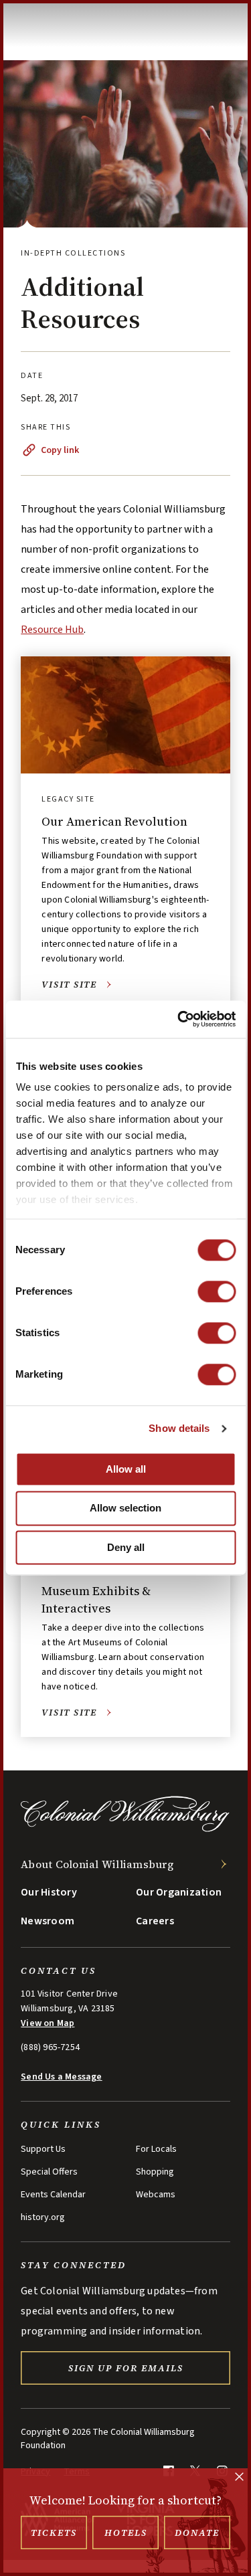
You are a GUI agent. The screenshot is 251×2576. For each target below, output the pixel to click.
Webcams (156, 2195)
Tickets (54, 2533)
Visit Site (69, 985)
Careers (155, 1921)
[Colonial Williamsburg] (125, 1830)
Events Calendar (53, 2195)
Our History (49, 1892)
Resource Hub (52, 630)
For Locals (156, 2149)
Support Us (43, 2149)
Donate (197, 2533)
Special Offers (49, 2172)
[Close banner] (239, 2478)
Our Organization (179, 1892)
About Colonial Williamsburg (97, 1864)
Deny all (126, 1547)
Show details (179, 1428)
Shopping (155, 2172)
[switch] (217, 1291)
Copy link (60, 450)
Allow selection (125, 1508)
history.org (43, 2217)
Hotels (126, 2533)
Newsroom (48, 1921)
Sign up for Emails (126, 2368)
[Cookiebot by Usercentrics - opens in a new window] (179, 1019)
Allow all (126, 1469)
